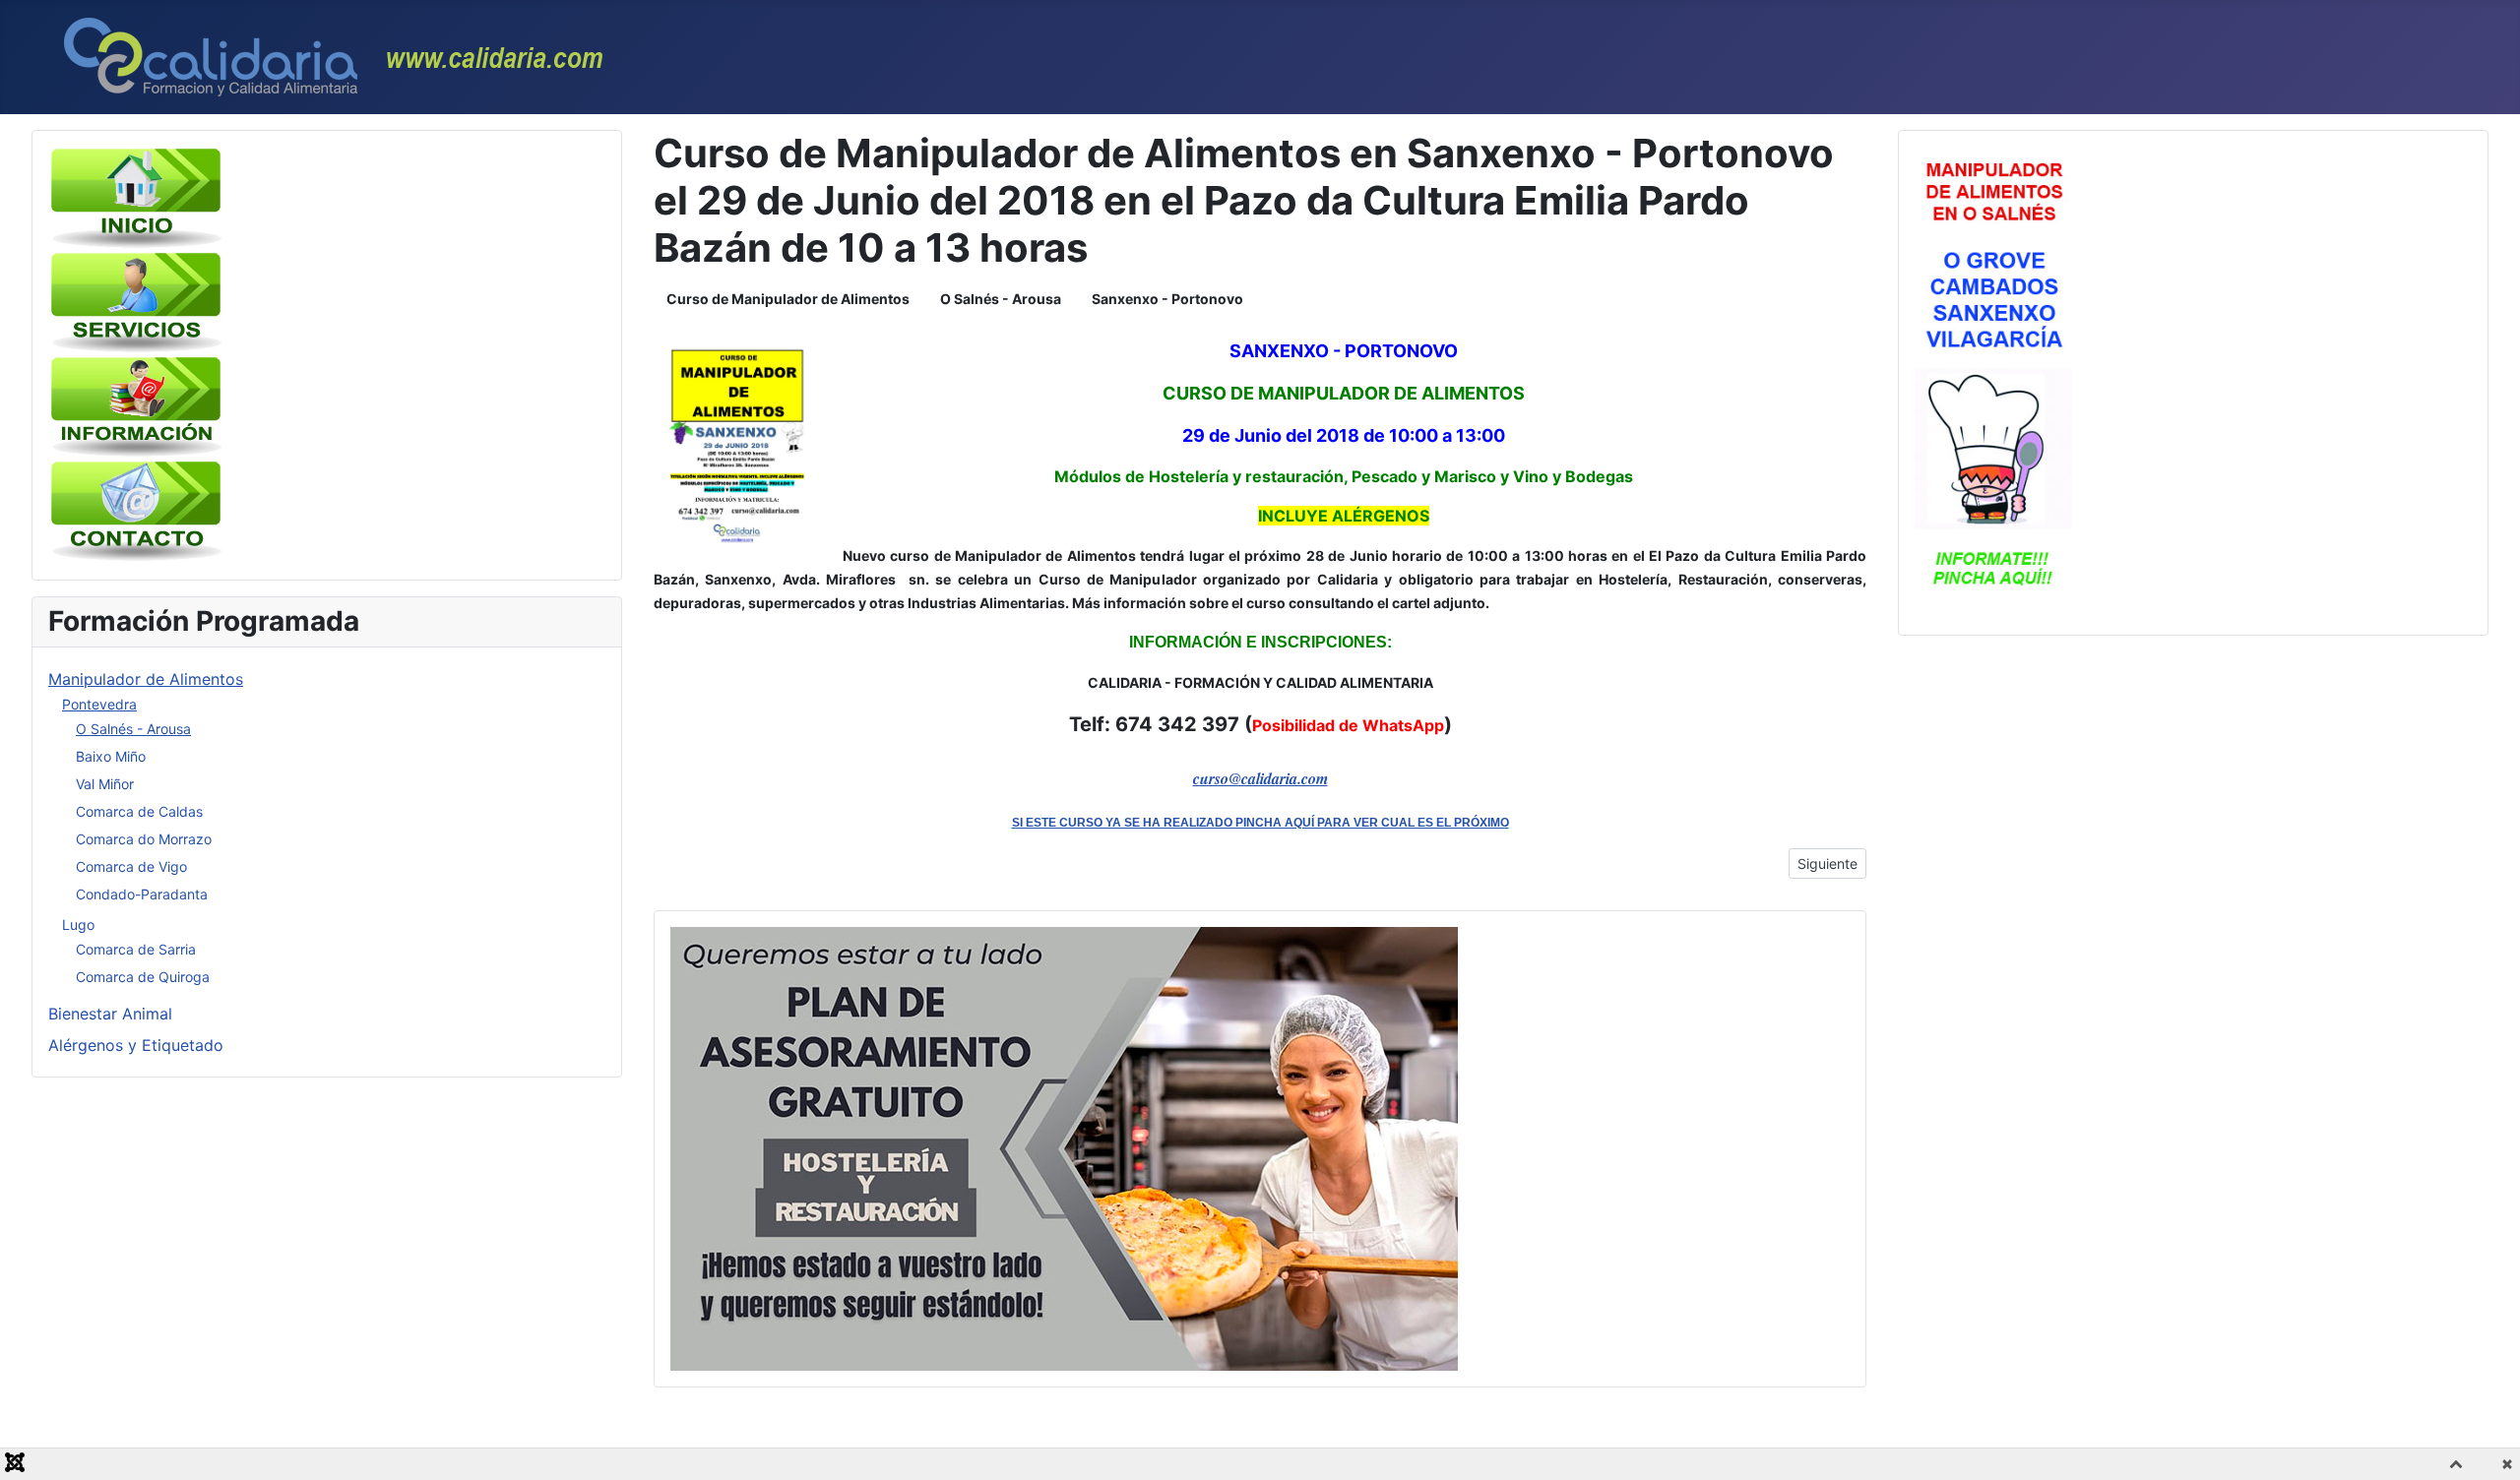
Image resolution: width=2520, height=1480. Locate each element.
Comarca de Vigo (131, 866)
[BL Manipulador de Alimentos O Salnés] (1993, 381)
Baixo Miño (111, 756)
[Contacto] (137, 510)
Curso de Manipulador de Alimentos (788, 299)
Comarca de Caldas (139, 811)
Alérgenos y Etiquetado (136, 1045)
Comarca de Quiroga (143, 977)
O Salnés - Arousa (133, 729)
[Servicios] (137, 301)
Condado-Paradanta (142, 894)
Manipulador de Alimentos (146, 679)
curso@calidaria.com (1260, 778)
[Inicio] (137, 197)
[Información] (137, 405)
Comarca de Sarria (136, 949)
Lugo (78, 925)
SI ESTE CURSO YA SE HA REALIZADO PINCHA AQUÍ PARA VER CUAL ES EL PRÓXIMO (1260, 823)
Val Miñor (105, 784)
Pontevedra (99, 704)
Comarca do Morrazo (144, 839)
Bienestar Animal (110, 1014)
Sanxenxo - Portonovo (1167, 299)
